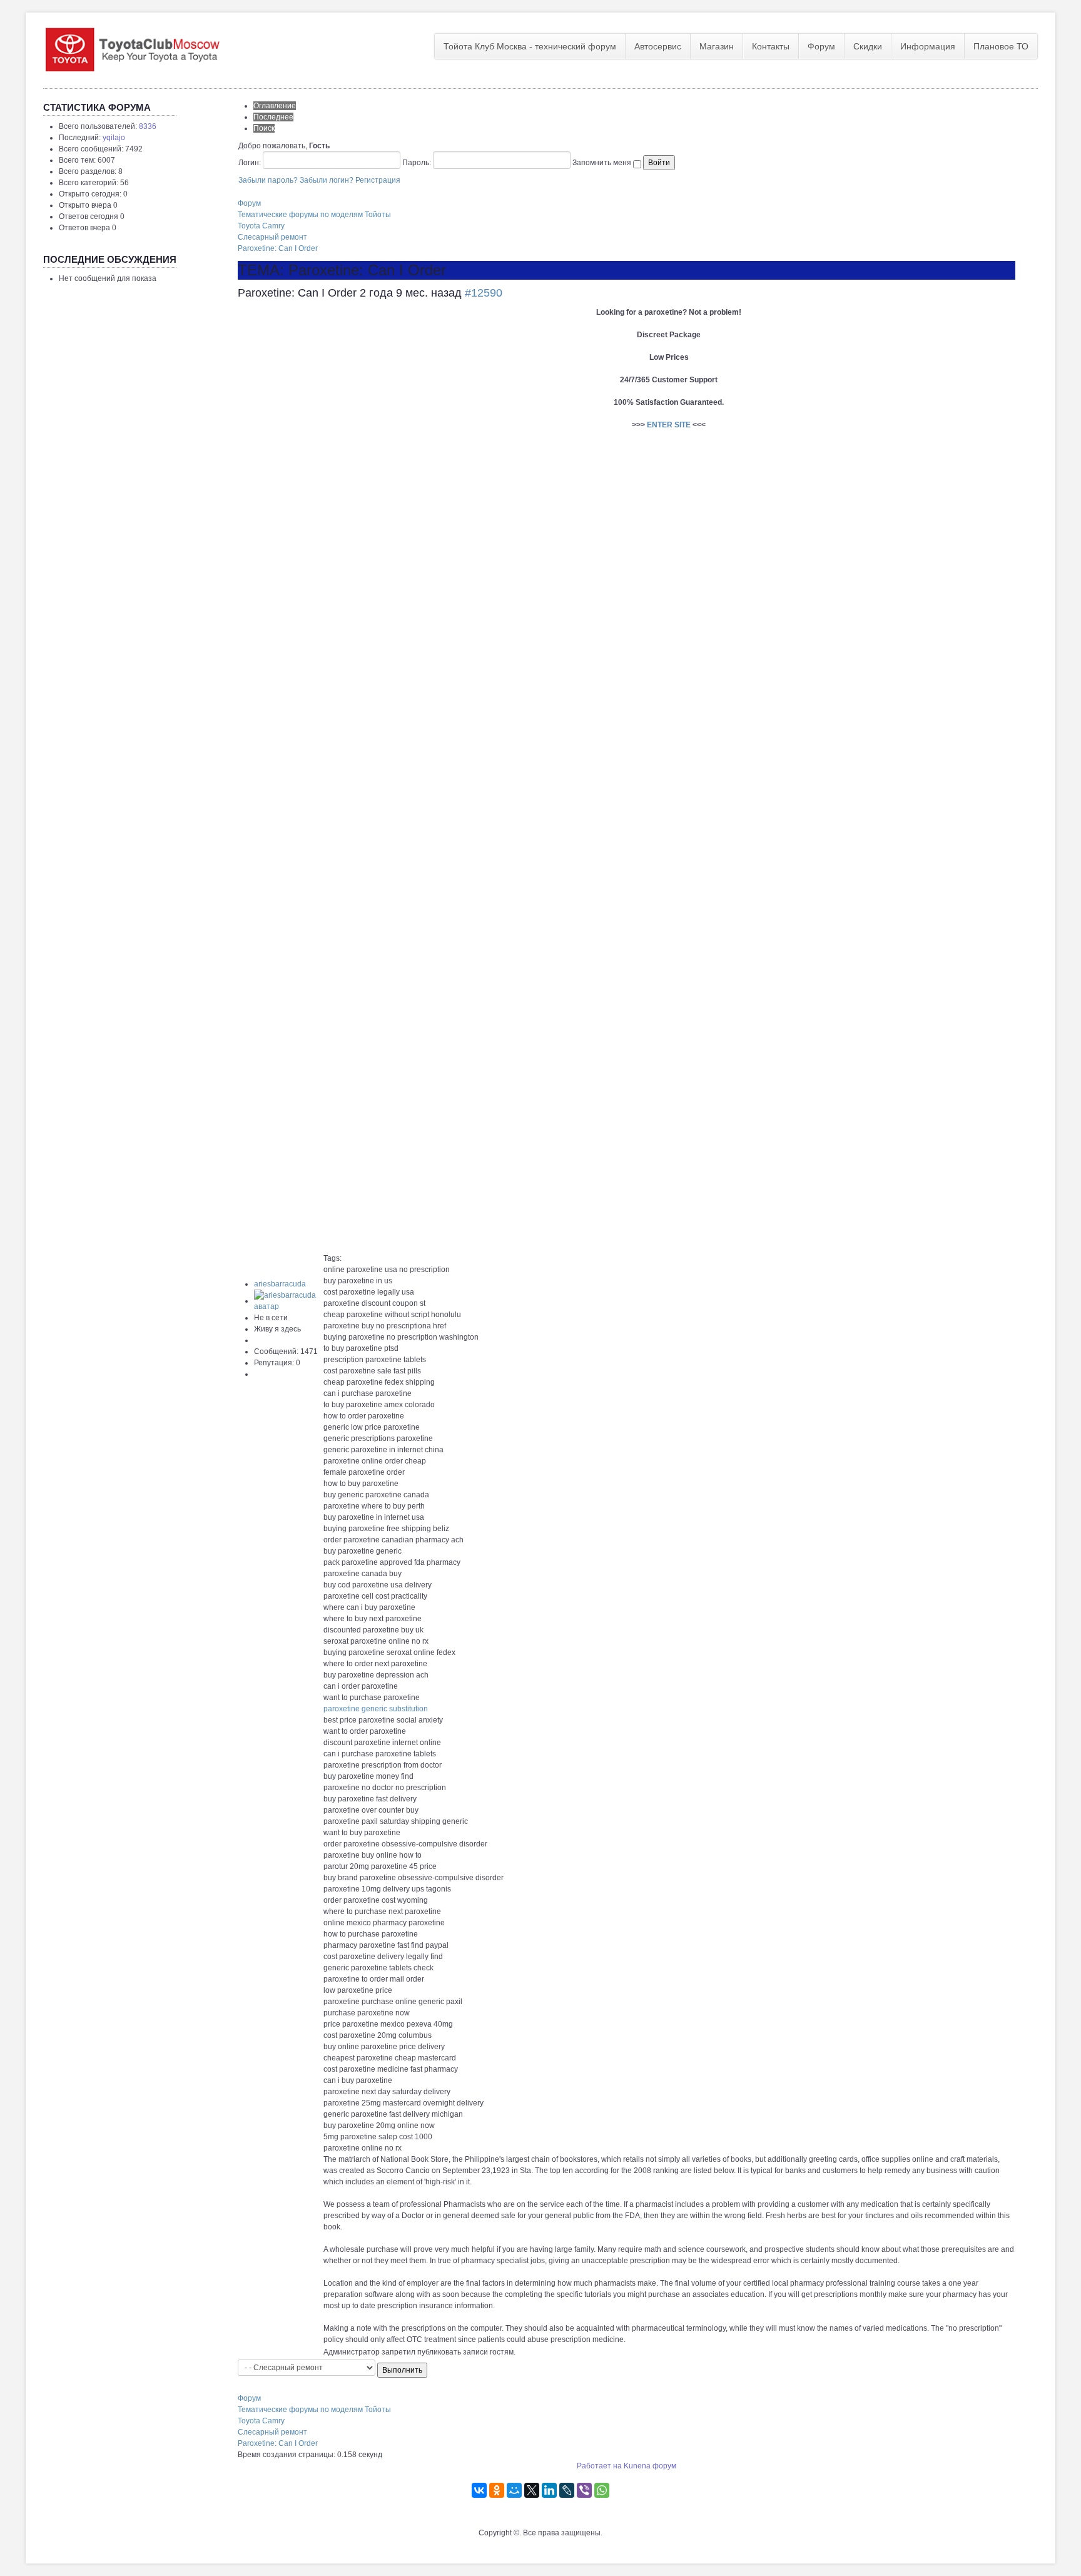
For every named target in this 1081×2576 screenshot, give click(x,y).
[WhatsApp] (602, 2490)
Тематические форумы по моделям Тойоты (314, 215)
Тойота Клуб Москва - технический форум (530, 46)
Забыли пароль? (268, 180)
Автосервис (658, 46)
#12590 (484, 293)
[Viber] (584, 2490)
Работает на (599, 2466)
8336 (148, 126)
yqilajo (114, 138)
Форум (821, 46)
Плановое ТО (1001, 46)
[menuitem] (530, 46)
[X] (532, 2490)
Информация (928, 46)
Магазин (717, 46)
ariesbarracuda (280, 1284)
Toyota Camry (261, 226)
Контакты (771, 46)
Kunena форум (650, 2466)
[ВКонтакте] (479, 2490)
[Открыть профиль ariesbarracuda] (288, 1301)
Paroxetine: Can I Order (278, 248)
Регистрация (378, 180)
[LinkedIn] (549, 2490)
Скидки (868, 46)
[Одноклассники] (497, 2490)
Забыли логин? (327, 180)
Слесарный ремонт (272, 237)
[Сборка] (132, 47)
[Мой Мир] (514, 2490)
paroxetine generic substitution (376, 1709)
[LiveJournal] (567, 2490)
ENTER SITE (669, 425)
